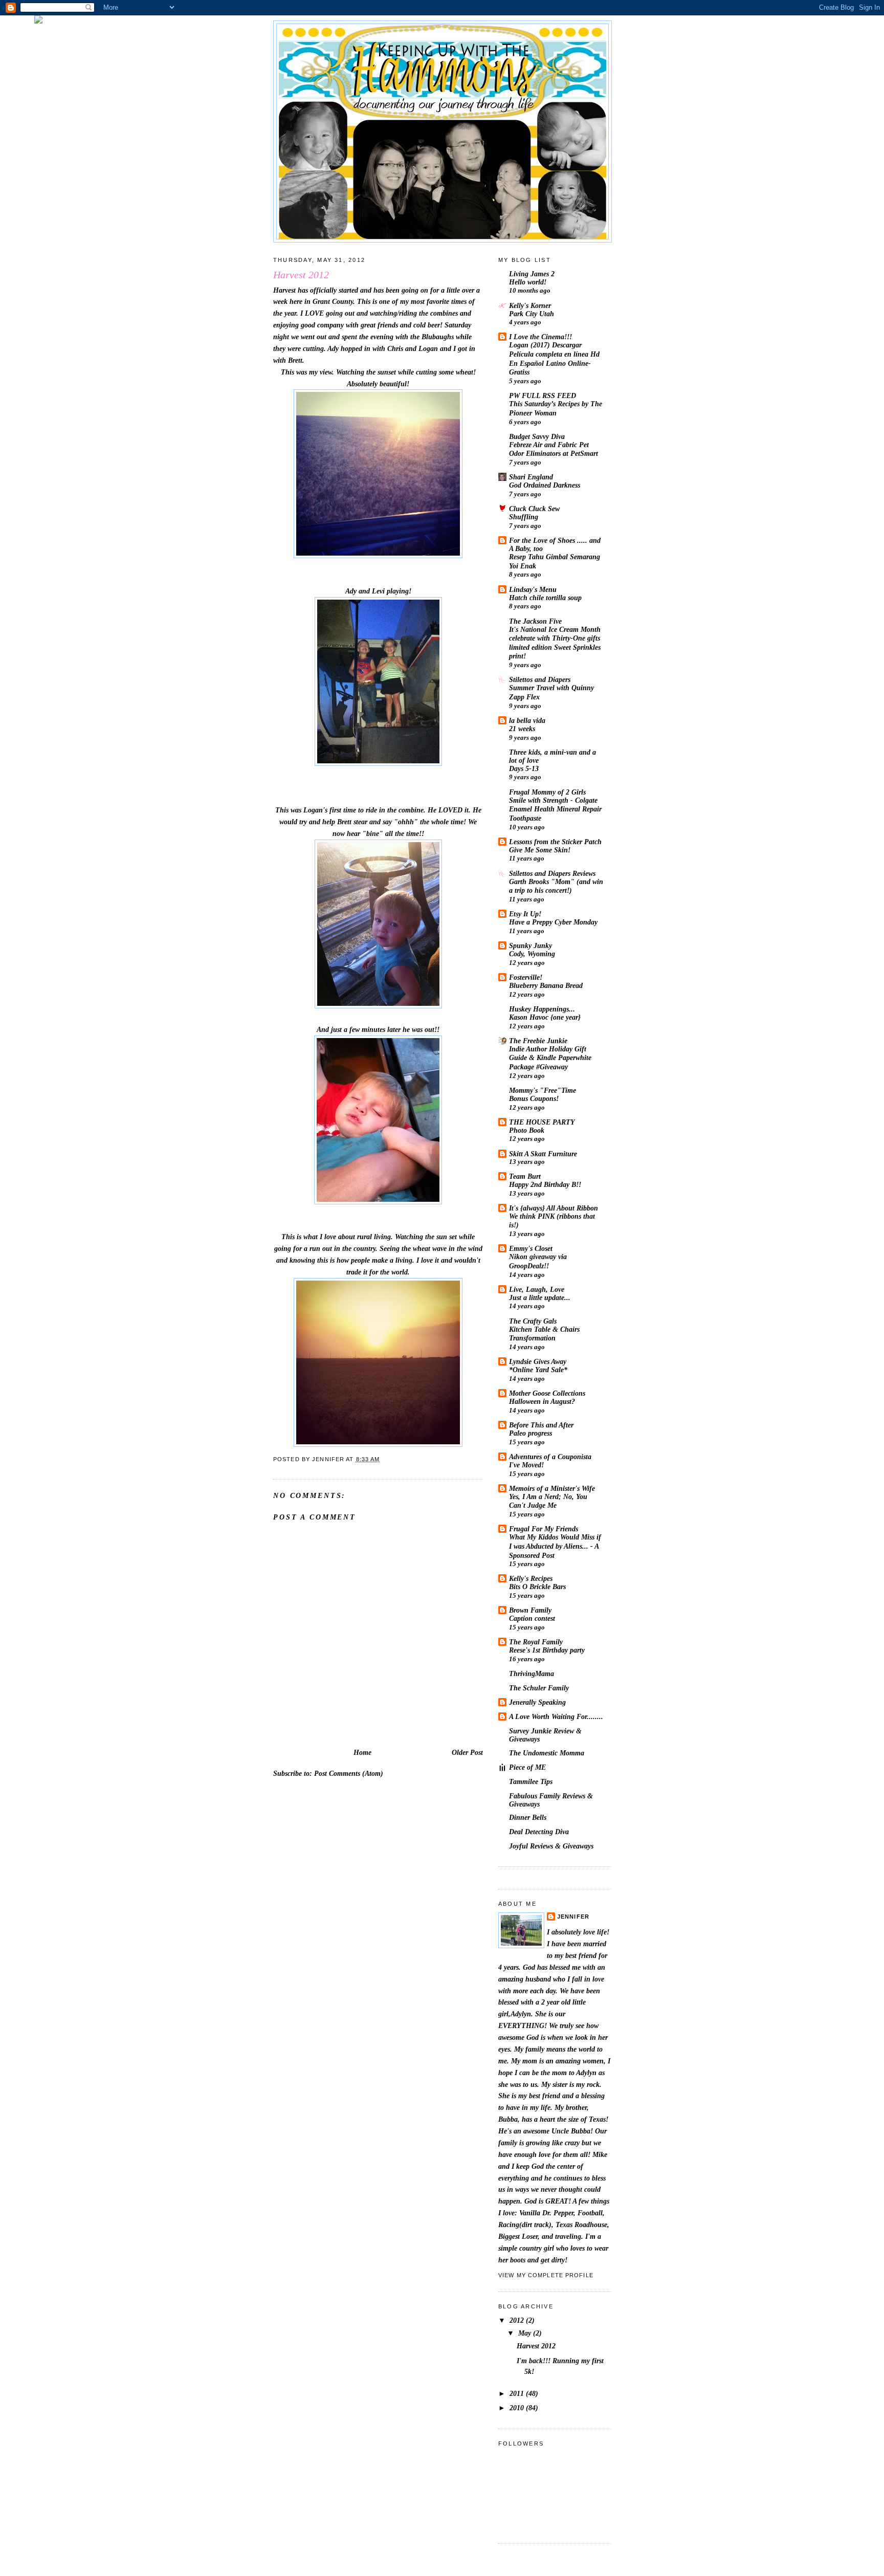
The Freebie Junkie (538, 1041)
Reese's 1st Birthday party (547, 1650)
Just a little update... (540, 1298)
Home (362, 1752)
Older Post (467, 1752)
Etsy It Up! (525, 914)
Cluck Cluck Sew (534, 509)
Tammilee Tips (531, 1781)
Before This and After (541, 1425)
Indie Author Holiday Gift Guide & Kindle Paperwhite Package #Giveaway (550, 1058)
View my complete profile (546, 2275)
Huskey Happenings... (542, 1009)
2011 (518, 2393)
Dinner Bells (528, 1817)
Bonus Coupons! (534, 1099)
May (526, 2333)
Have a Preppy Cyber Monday (553, 922)
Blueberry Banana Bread (546, 986)
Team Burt (525, 1176)
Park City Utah (532, 314)
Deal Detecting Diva (539, 1832)
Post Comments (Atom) (349, 1773)
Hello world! (528, 282)
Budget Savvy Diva (537, 436)
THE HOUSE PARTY (542, 1122)
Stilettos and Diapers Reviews (552, 873)
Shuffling (524, 517)
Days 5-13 (524, 769)
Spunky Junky (531, 945)
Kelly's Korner (530, 305)
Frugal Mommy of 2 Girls (547, 792)
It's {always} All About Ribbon (554, 1208)
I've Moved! (526, 1465)
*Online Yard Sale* (538, 1370)
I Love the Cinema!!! (540, 337)
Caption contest (532, 1619)
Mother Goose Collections (547, 1393)
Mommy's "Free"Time (543, 1090)
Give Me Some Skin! (540, 850)
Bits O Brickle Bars (537, 1587)
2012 (518, 2320)
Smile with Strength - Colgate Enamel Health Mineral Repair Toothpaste (555, 809)
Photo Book (527, 1130)
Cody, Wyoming (532, 954)
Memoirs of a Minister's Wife (552, 1488)
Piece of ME (527, 1767)
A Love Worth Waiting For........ (556, 1716)
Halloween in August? (542, 1402)
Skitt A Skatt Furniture (543, 1154)
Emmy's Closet (531, 1248)
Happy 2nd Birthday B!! (545, 1185)
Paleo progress (531, 1433)
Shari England (531, 477)
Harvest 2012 (536, 2346)
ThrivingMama (532, 1674)
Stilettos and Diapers (540, 679)
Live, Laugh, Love (537, 1289)
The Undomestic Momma (547, 1753)
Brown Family (530, 1610)
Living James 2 (532, 274)
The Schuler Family (539, 1688)
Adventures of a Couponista (550, 1457)
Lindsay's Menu (533, 589)
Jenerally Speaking (537, 1702)
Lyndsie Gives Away (538, 1361)
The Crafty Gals (533, 1321)
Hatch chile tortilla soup (545, 598)
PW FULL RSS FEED (543, 395)
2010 (518, 2408)
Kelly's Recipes (531, 1578)
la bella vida (527, 720)
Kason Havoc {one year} (545, 1017)
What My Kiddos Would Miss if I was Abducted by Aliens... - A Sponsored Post (555, 1546)
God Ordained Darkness (545, 485)
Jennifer (573, 1917)
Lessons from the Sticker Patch (555, 842)
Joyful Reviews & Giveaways (551, 1846)
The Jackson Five (535, 621)
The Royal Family (536, 1642)
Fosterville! (526, 977)
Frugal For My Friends (544, 1529)
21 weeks (522, 729)
